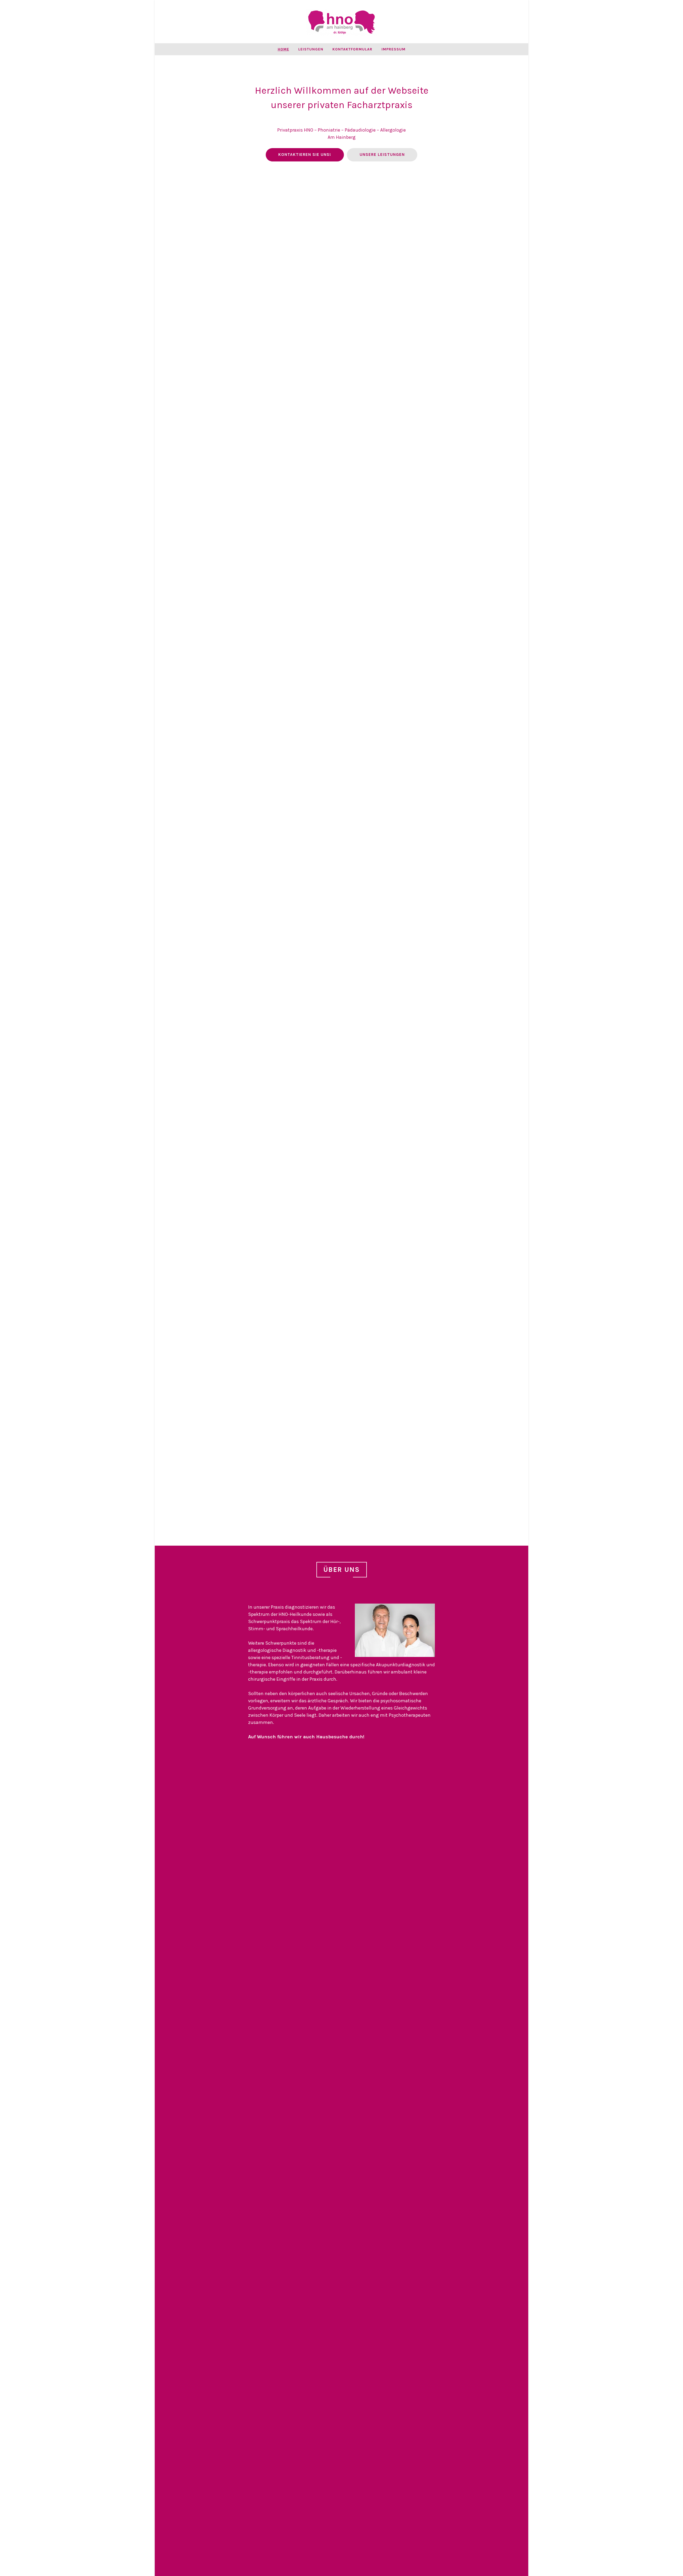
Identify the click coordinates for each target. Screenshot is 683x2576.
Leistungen (311, 49)
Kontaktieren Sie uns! (305, 155)
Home (283, 49)
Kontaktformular (352, 49)
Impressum (394, 49)
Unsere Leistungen (382, 155)
